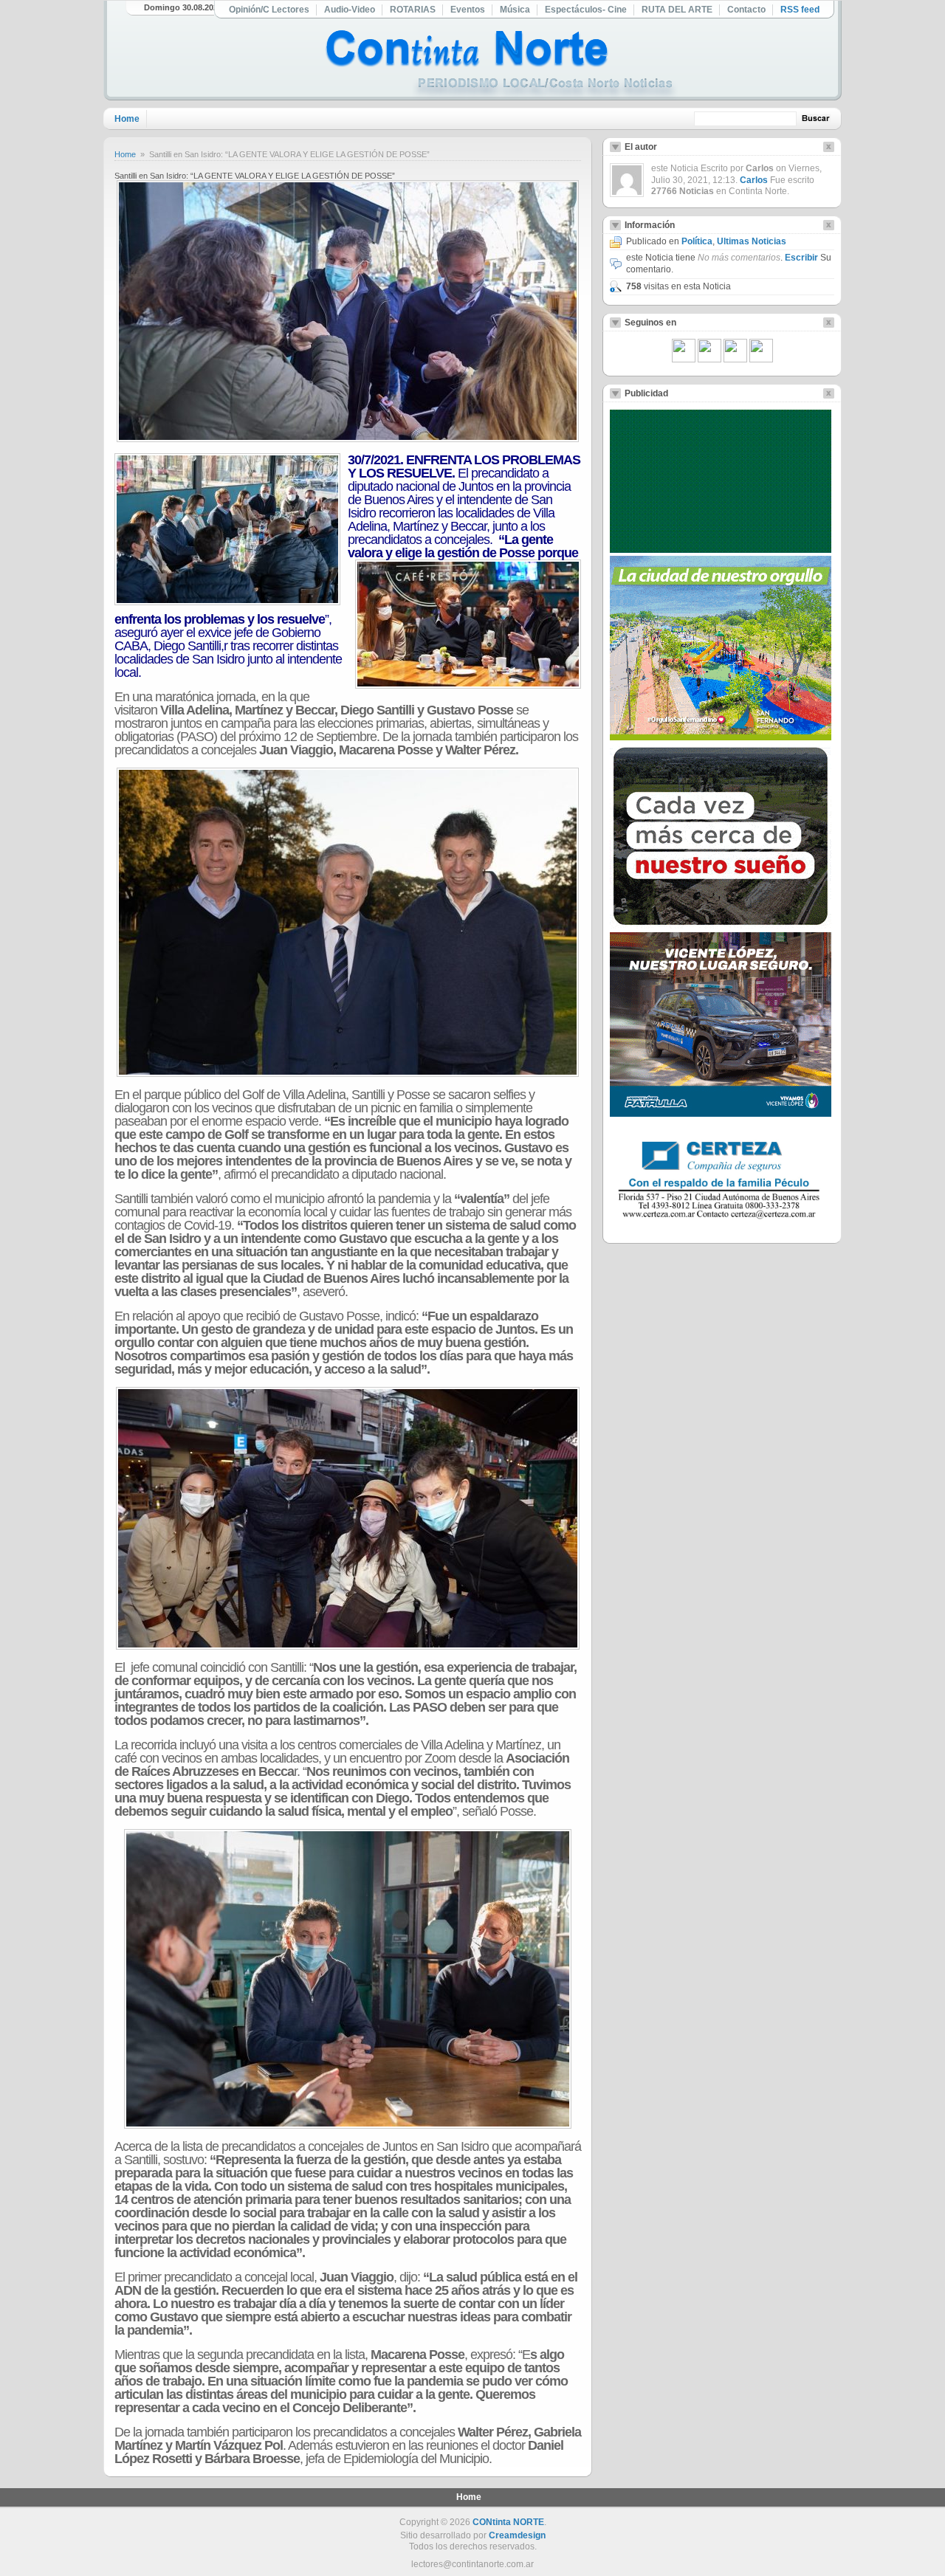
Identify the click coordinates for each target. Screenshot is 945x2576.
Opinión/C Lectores (269, 10)
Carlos (754, 180)
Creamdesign (517, 2535)
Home (127, 119)
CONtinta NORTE (508, 2522)
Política (697, 241)
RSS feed (800, 10)
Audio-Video (350, 10)
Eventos (468, 10)
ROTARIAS (413, 10)
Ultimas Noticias (752, 241)
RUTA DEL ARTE (677, 10)
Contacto (746, 10)
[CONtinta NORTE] (501, 65)
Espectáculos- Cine (586, 10)
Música (515, 10)
